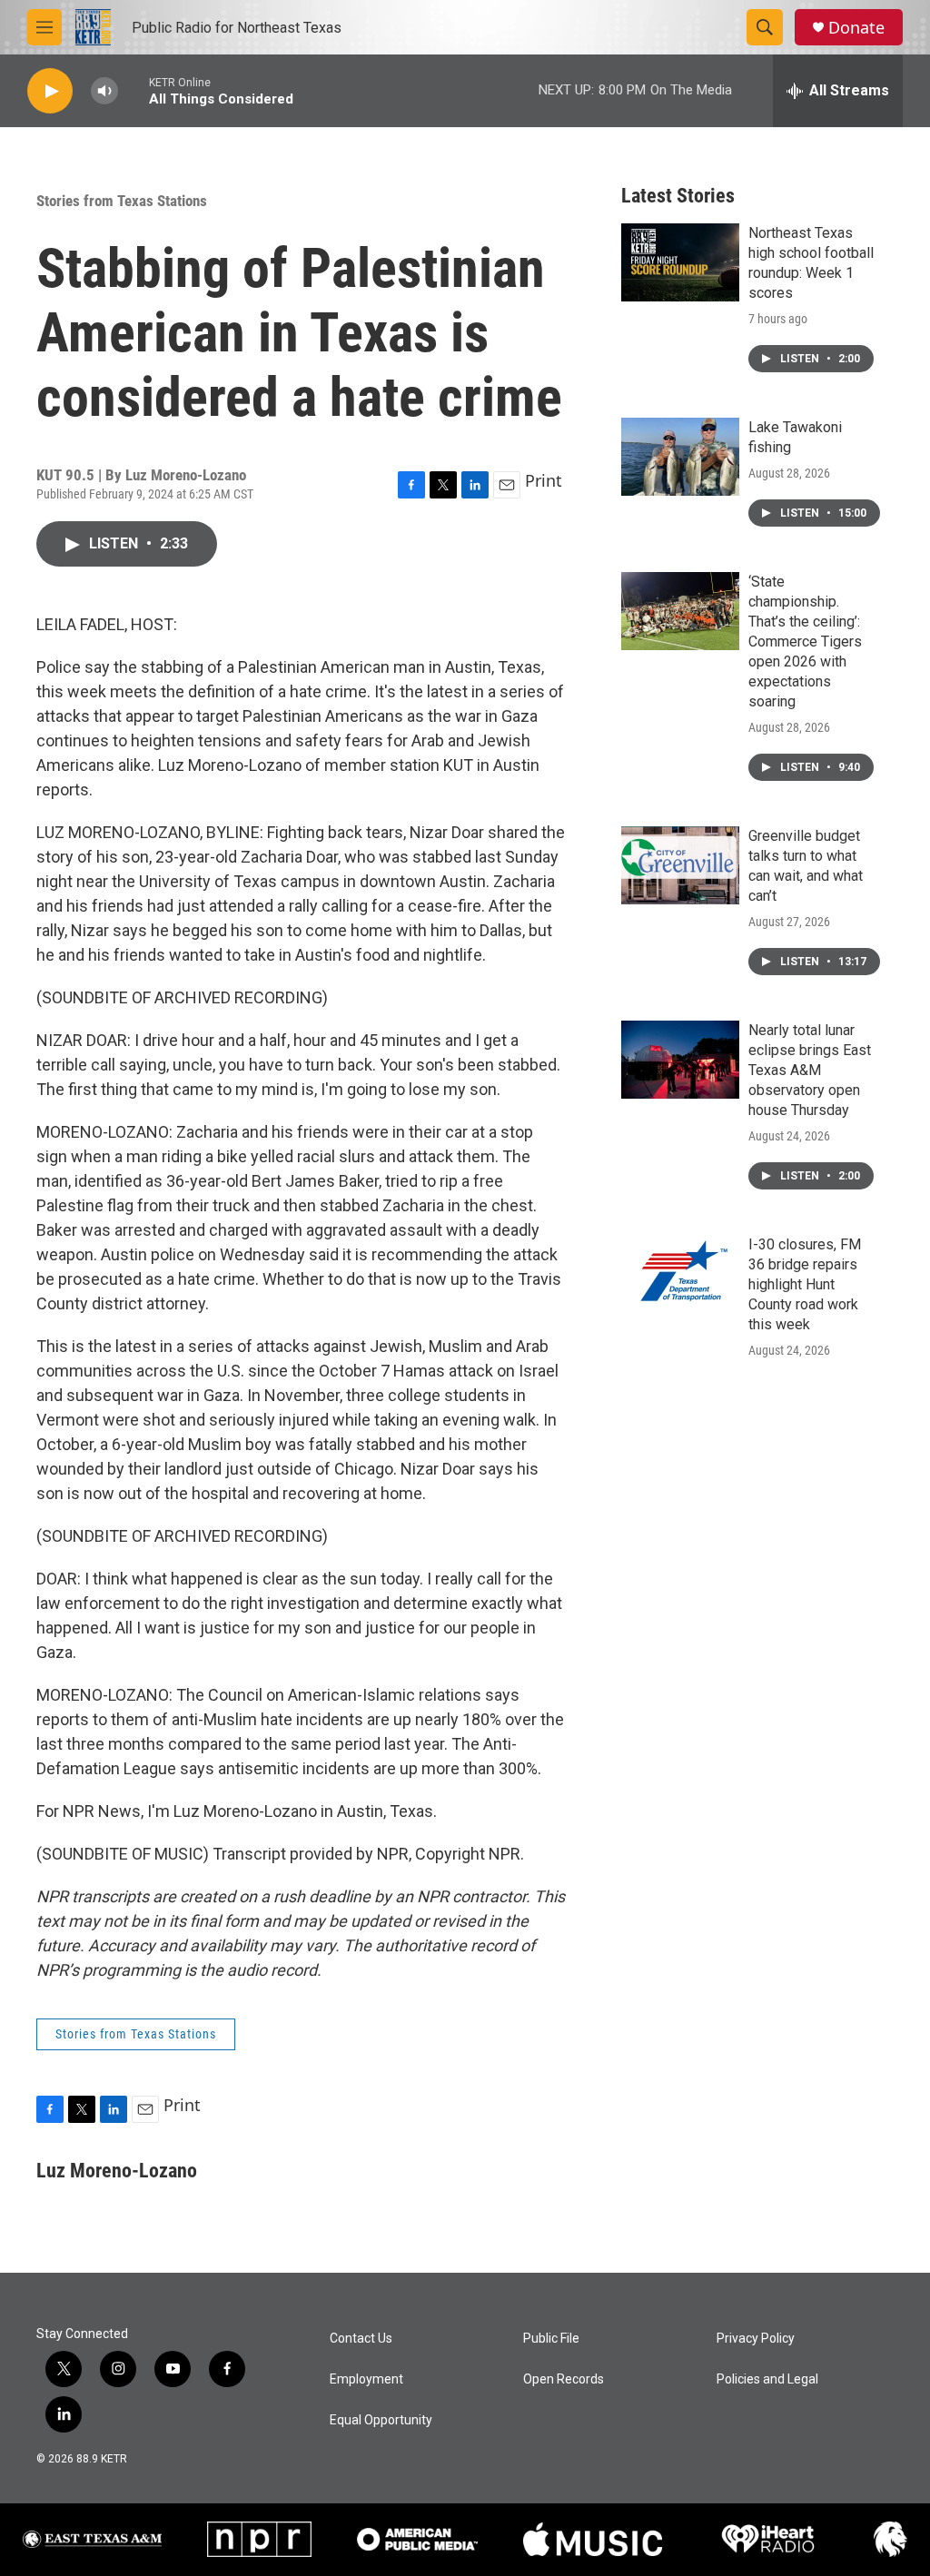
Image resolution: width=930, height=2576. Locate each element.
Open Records (564, 2379)
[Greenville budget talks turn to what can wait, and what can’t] (680, 865)
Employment (366, 2379)
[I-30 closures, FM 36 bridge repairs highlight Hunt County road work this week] (680, 1274)
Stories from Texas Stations (122, 201)
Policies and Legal (767, 2379)
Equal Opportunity (381, 2420)
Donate (856, 28)
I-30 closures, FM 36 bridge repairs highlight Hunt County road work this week (805, 1284)
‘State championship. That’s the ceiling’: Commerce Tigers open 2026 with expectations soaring (805, 642)
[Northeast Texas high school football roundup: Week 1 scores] (680, 262)
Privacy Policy (756, 2339)
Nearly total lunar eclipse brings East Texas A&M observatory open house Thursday (810, 1070)
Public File (551, 2339)
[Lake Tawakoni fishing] (680, 457)
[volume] (104, 91)
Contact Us (361, 2339)
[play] (50, 91)
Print (544, 480)
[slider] (134, 90)
